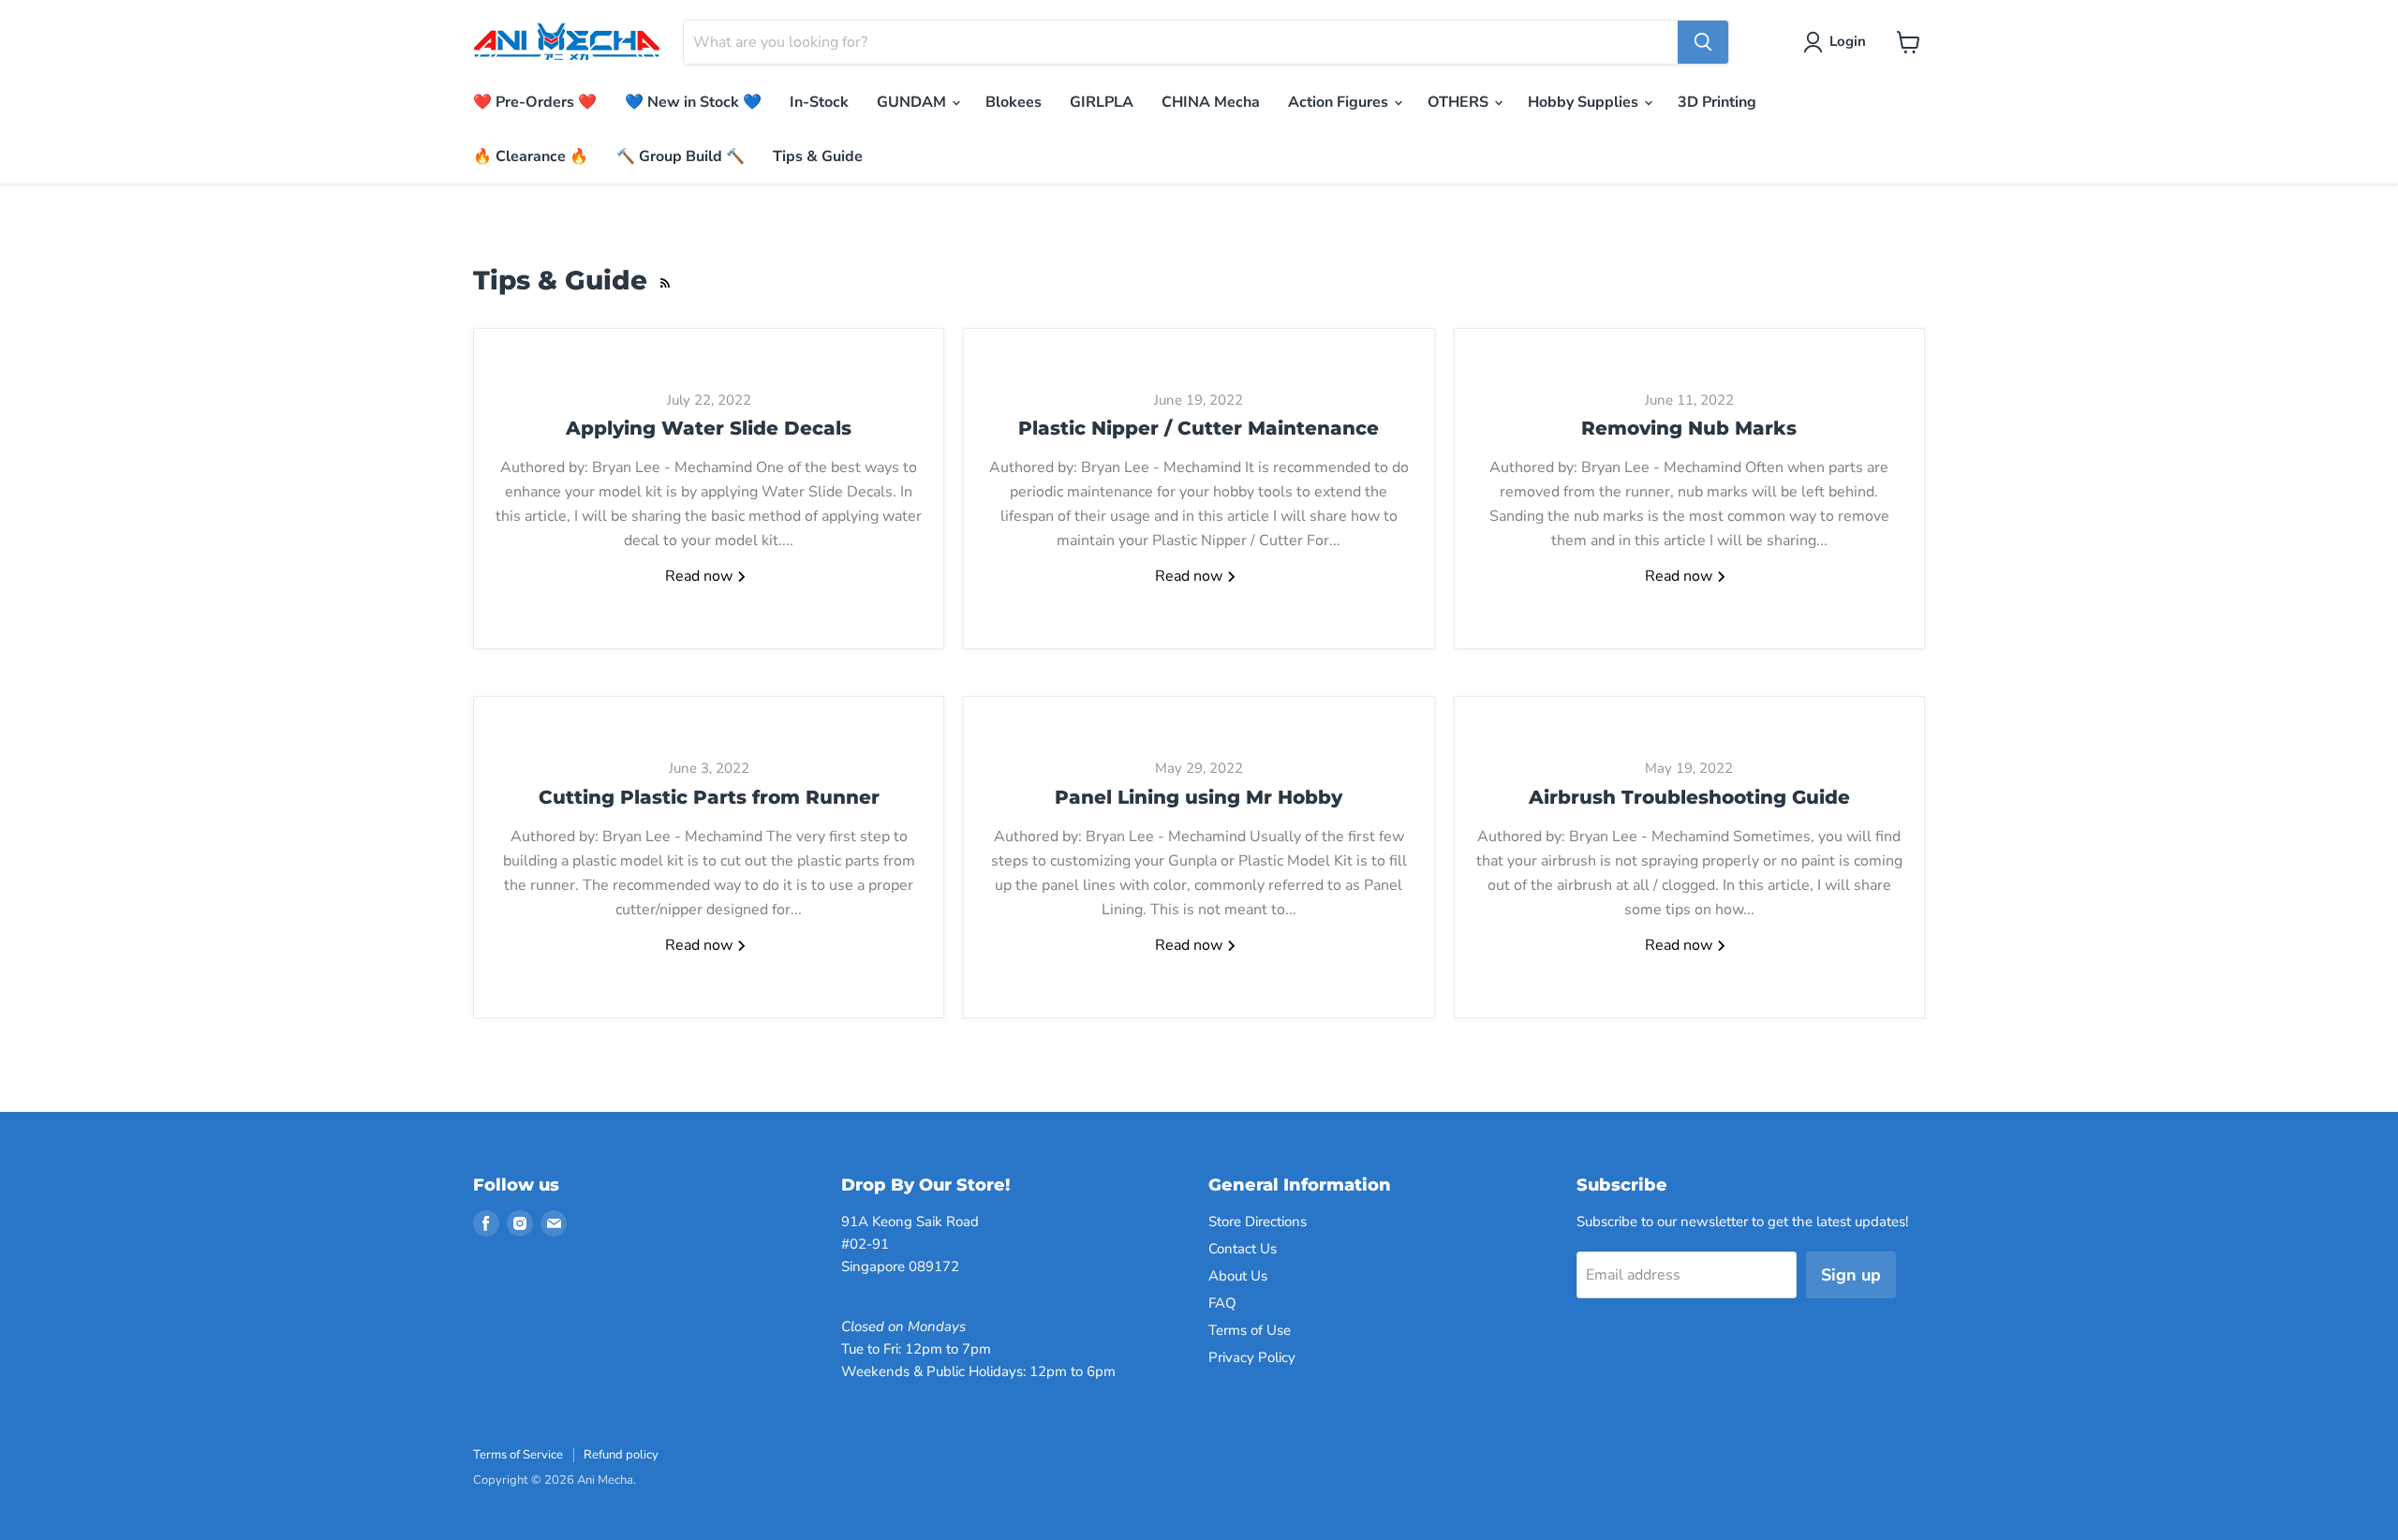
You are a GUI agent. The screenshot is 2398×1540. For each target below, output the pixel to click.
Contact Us (1243, 1249)
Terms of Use (1250, 1330)
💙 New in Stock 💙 (693, 102)
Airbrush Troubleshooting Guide (1689, 797)
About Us (1238, 1276)
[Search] (1703, 42)
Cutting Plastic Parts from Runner (709, 797)
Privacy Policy (1252, 1357)
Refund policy (621, 1455)
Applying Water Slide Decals (709, 428)
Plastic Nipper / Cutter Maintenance (1199, 428)
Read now (701, 576)
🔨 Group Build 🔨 (681, 156)
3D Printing (1717, 102)
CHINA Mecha (1211, 102)
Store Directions (1258, 1222)
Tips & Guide (818, 156)
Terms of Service (518, 1455)
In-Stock (819, 102)
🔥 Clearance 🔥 (531, 156)
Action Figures (1340, 102)
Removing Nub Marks (1689, 428)
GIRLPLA (1102, 102)
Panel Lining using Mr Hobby (1199, 797)
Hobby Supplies (1585, 102)
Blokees (1014, 102)
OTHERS (1460, 102)
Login (1848, 41)
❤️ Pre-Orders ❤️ (535, 102)
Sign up (1851, 1275)
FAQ (1222, 1303)
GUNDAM (913, 102)
